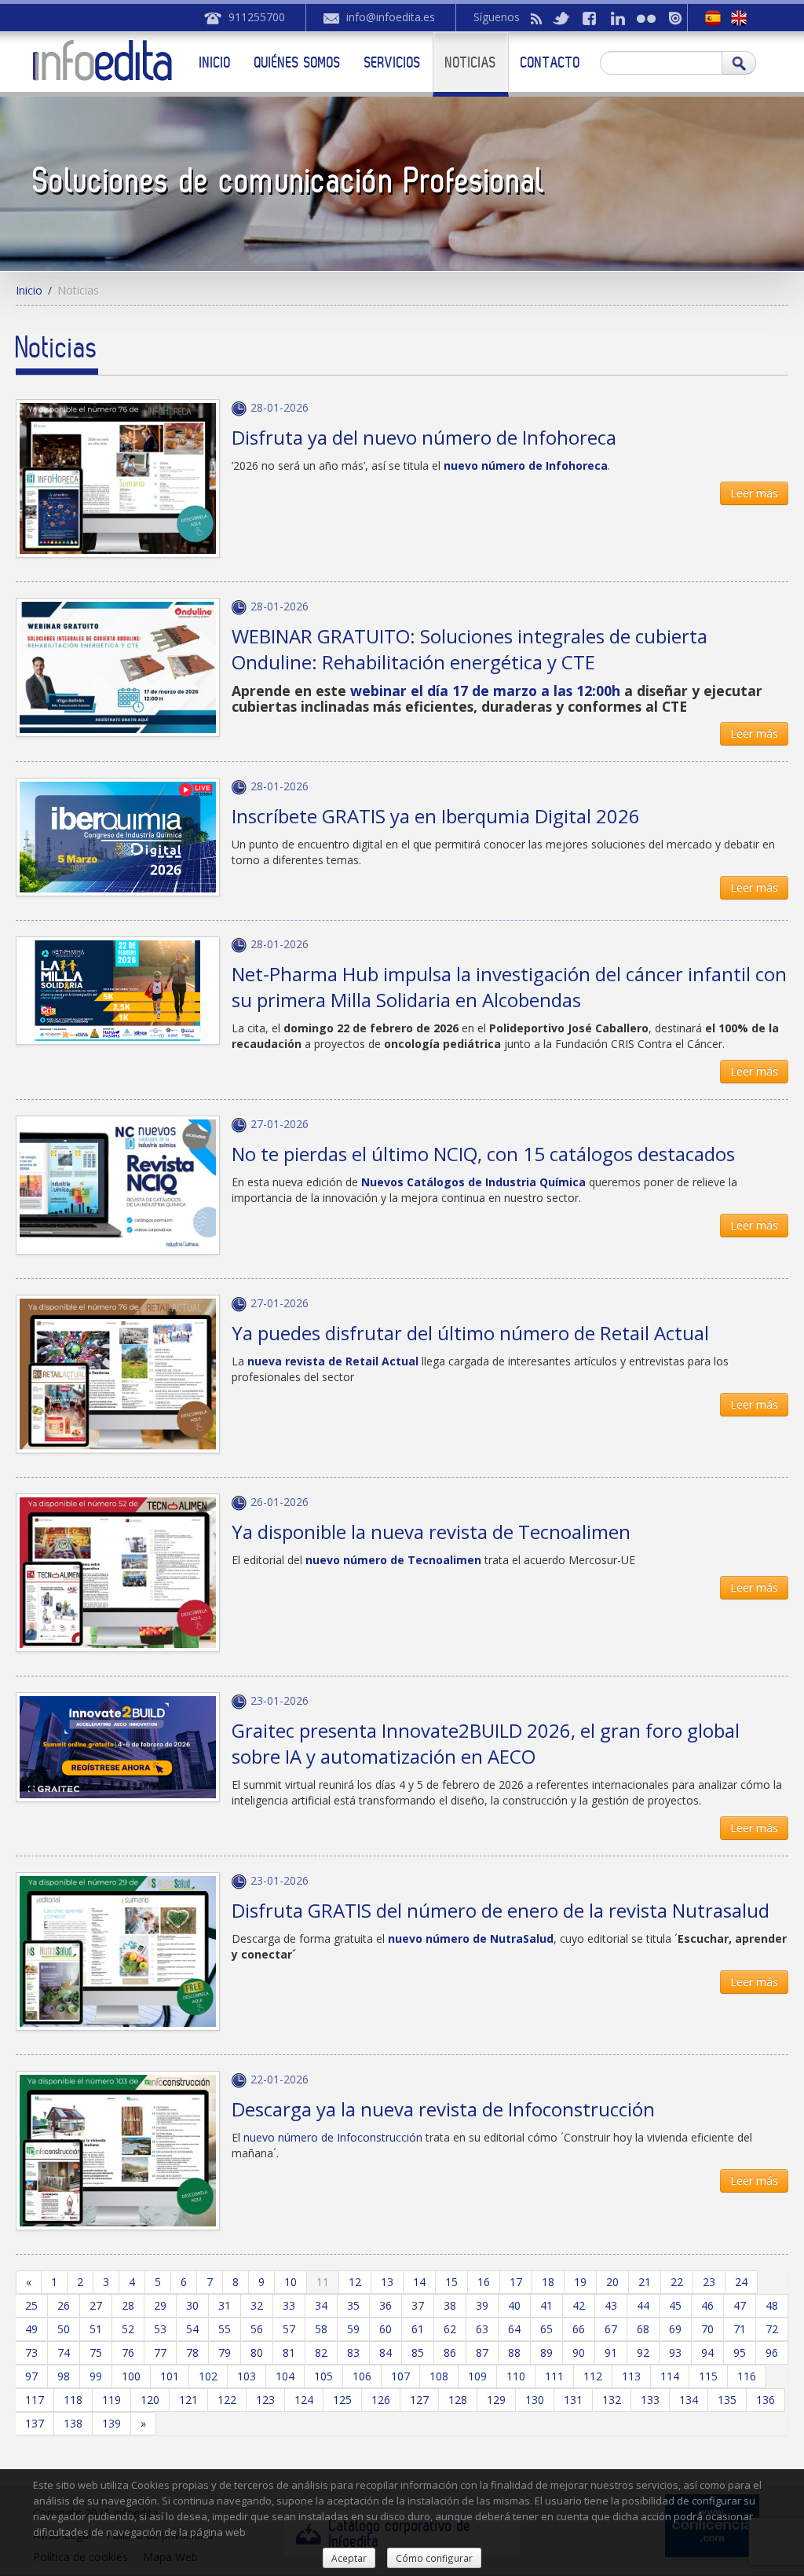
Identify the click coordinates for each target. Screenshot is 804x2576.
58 (321, 2329)
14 (419, 2282)
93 (675, 2352)
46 (707, 2305)
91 (611, 2352)
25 (31, 2305)
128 (458, 2400)
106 (362, 2376)
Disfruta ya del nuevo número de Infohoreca (424, 437)
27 (96, 2305)
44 (643, 2305)
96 (772, 2352)
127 (419, 2400)
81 (289, 2352)
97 (31, 2376)
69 (675, 2329)
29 (160, 2305)
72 (772, 2329)
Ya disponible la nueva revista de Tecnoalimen (431, 1532)
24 (741, 2282)
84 (386, 2352)
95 (740, 2352)
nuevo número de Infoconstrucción (333, 2137)
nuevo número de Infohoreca (526, 465)
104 (285, 2376)
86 (450, 2352)
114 (670, 2376)
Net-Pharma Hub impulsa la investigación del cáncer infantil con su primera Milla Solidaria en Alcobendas (509, 987)
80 (257, 2352)
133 (650, 2400)
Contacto (550, 62)
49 (31, 2329)
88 (514, 2352)
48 (772, 2305)
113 (631, 2376)
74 (64, 2352)
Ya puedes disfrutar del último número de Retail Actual (470, 1333)
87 (482, 2352)
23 (709, 2282)
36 (386, 2305)
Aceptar (349, 2558)
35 (353, 2305)
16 (484, 2282)
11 (323, 2282)
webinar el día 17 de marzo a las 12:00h (487, 691)
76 (128, 2352)
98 (64, 2376)
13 (387, 2282)
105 (323, 2376)
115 (708, 2376)
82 (321, 2352)
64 (514, 2329)
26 (64, 2305)
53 (160, 2329)
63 (482, 2329)
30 (192, 2305)
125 (342, 2400)
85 (418, 2352)
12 (355, 2282)
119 (111, 2400)
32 (257, 2305)
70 (707, 2329)
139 (111, 2423)
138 (73, 2423)
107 (400, 2376)
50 (64, 2329)
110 (516, 2376)
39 (482, 2305)
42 (579, 2305)
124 (304, 2400)
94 (707, 2352)
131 (573, 2400)
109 (477, 2376)
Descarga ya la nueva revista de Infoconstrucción (443, 2109)
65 (546, 2329)
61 (418, 2329)
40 (514, 2305)
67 (611, 2329)
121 (188, 2400)
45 (675, 2305)
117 (35, 2400)
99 (96, 2376)
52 (128, 2329)
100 (131, 2376)
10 (291, 2282)
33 (289, 2305)
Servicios (393, 62)
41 (546, 2305)
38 (450, 2305)
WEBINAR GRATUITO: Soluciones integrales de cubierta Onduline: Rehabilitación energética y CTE (470, 649)
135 (727, 2400)
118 (73, 2400)
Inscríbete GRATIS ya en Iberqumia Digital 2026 (436, 816)
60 (386, 2329)
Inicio (215, 62)
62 (450, 2329)
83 (353, 2352)
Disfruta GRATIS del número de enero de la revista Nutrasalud (501, 1910)
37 (418, 2305)
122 (227, 2400)
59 (353, 2329)
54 (192, 2329)
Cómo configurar (434, 2558)
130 (535, 2400)
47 (740, 2305)
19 (580, 2282)
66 (579, 2329)
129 (496, 2400)
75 (96, 2352)
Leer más (754, 493)
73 (31, 2352)
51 (96, 2329)
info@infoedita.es (391, 17)
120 (150, 2400)
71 (740, 2329)
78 (192, 2352)
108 (439, 2376)
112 (593, 2376)
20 (612, 2282)
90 (579, 2352)
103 (247, 2376)
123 (265, 2400)
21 (645, 2282)
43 (611, 2305)
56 (257, 2329)
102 (208, 2376)
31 (225, 2305)
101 (170, 2376)
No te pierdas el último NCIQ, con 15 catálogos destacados (483, 1154)
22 (677, 2282)
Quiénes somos (298, 62)
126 (381, 2400)
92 (643, 2352)
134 (689, 2400)
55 (225, 2329)
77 (160, 2352)
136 (766, 2400)
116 (747, 2376)
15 (451, 2282)
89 (546, 2352)
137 (35, 2423)
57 (289, 2329)
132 (612, 2400)
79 (225, 2352)
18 (548, 2282)
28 (128, 2305)
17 (516, 2282)
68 (643, 2329)
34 (321, 2305)
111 (554, 2376)
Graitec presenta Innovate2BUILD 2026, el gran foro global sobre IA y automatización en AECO (486, 1743)
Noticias (471, 62)
